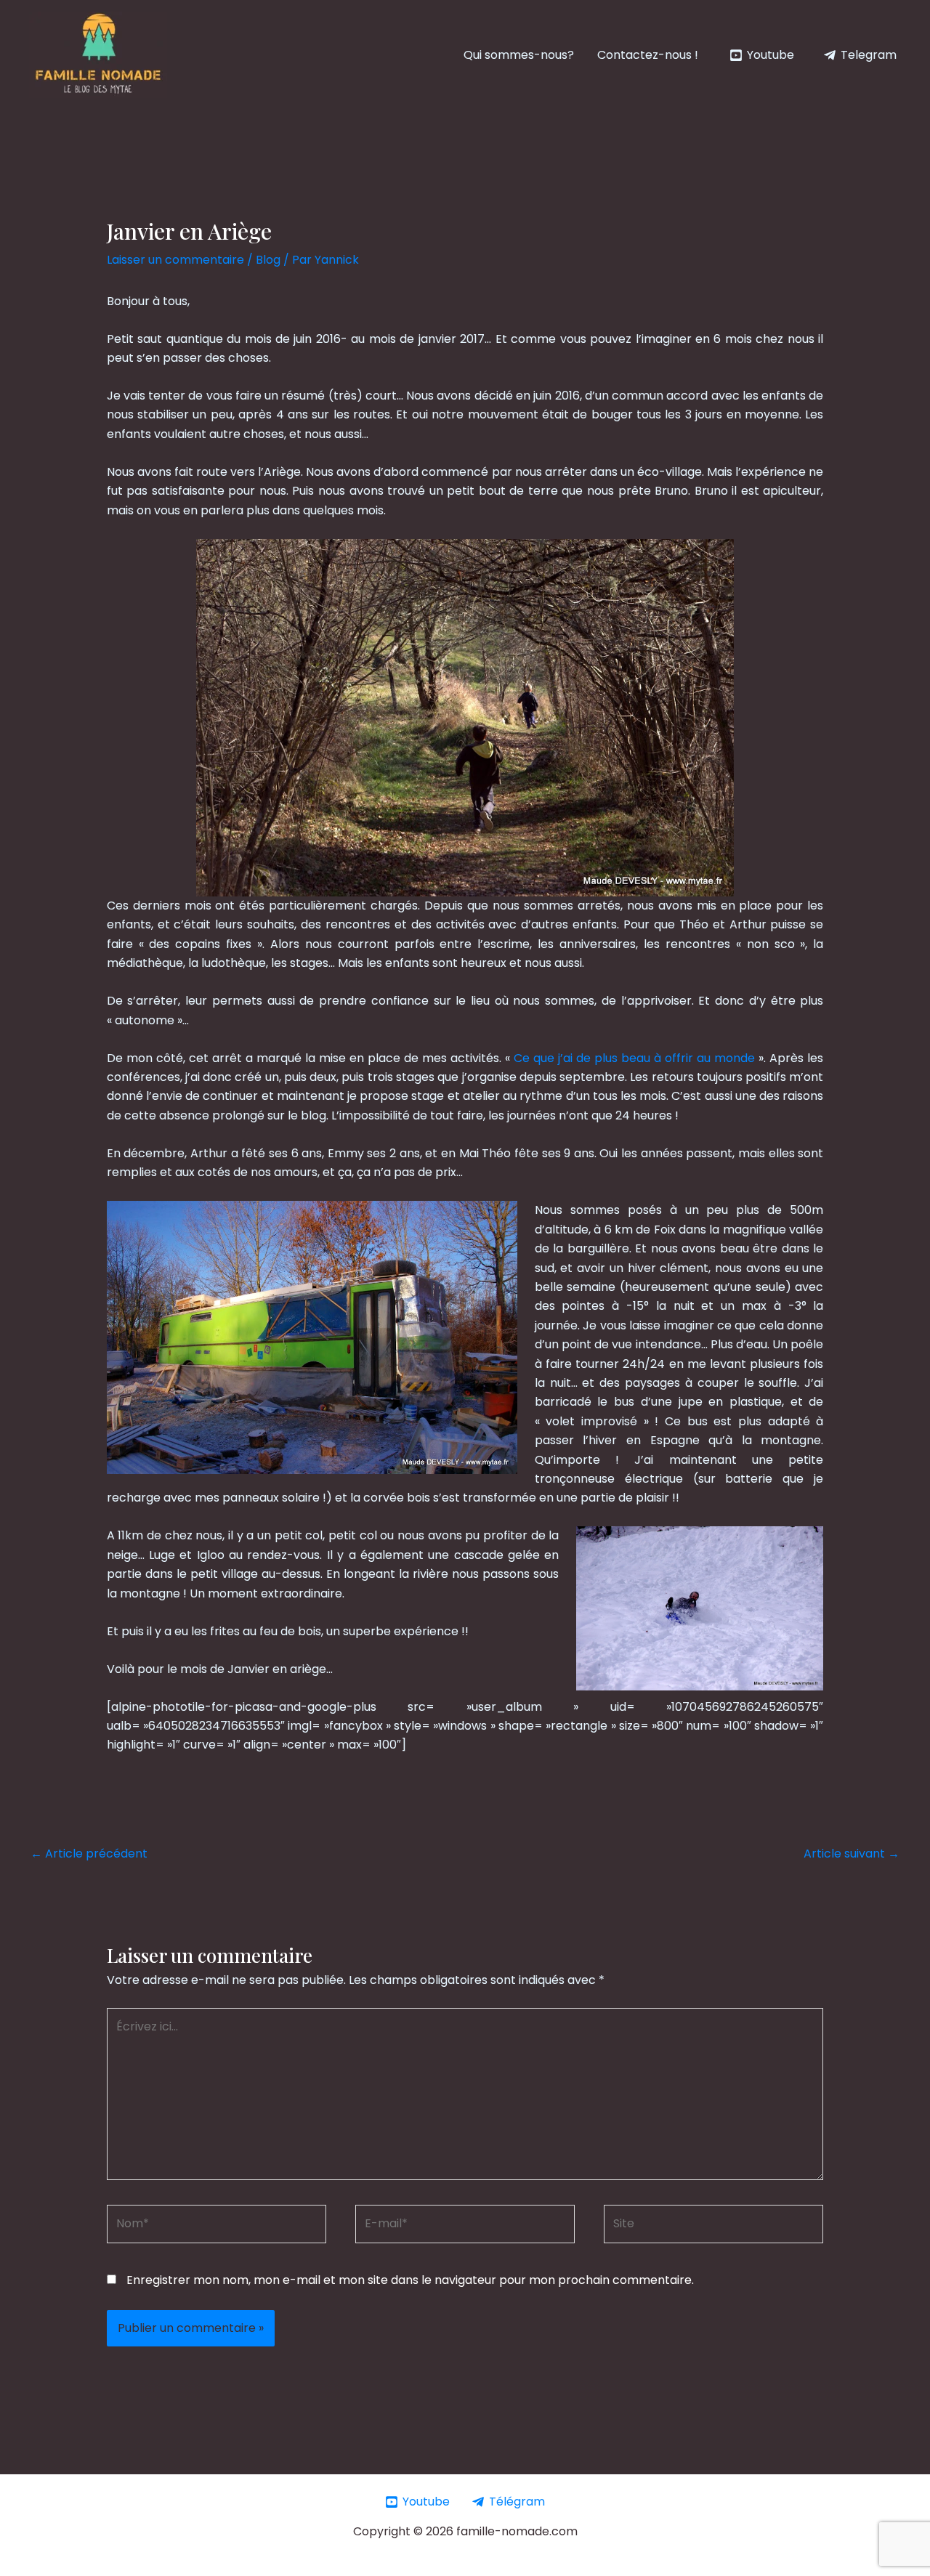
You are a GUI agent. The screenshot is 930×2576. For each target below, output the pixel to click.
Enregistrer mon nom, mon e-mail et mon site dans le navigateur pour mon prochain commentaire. (410, 2280)
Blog (268, 260)
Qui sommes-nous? (519, 55)
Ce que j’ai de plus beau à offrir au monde (634, 1058)
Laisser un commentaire (175, 260)
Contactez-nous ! (648, 55)
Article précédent (89, 1854)
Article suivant (852, 1854)
